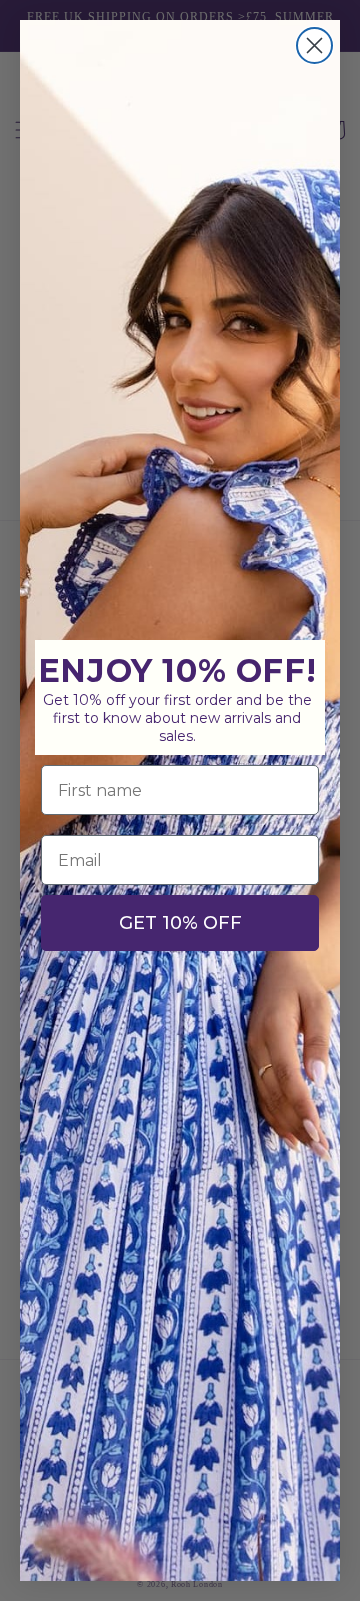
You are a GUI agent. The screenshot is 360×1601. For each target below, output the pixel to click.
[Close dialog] (314, 45)
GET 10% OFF (180, 923)
